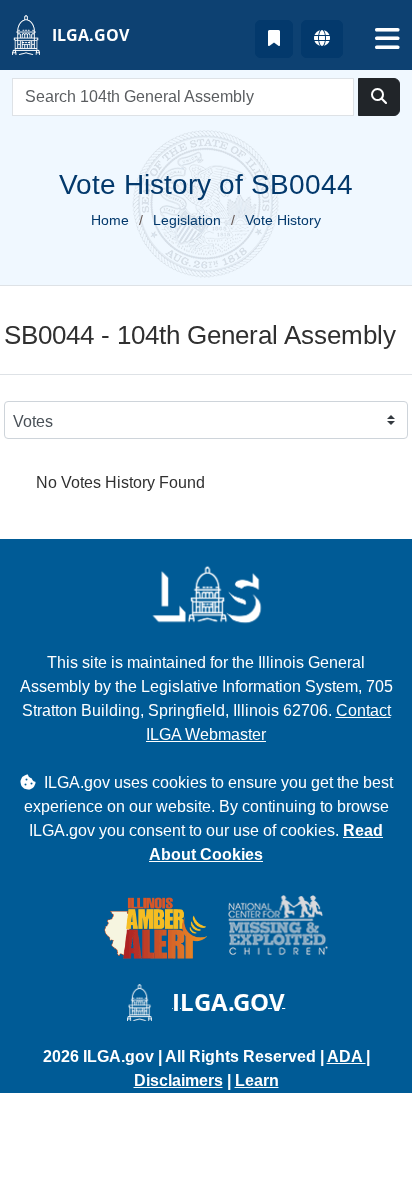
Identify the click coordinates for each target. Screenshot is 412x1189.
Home (110, 220)
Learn (257, 1080)
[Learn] (274, 39)
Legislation (187, 220)
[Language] (322, 39)
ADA (346, 1056)
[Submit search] (379, 97)
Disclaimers (178, 1080)
